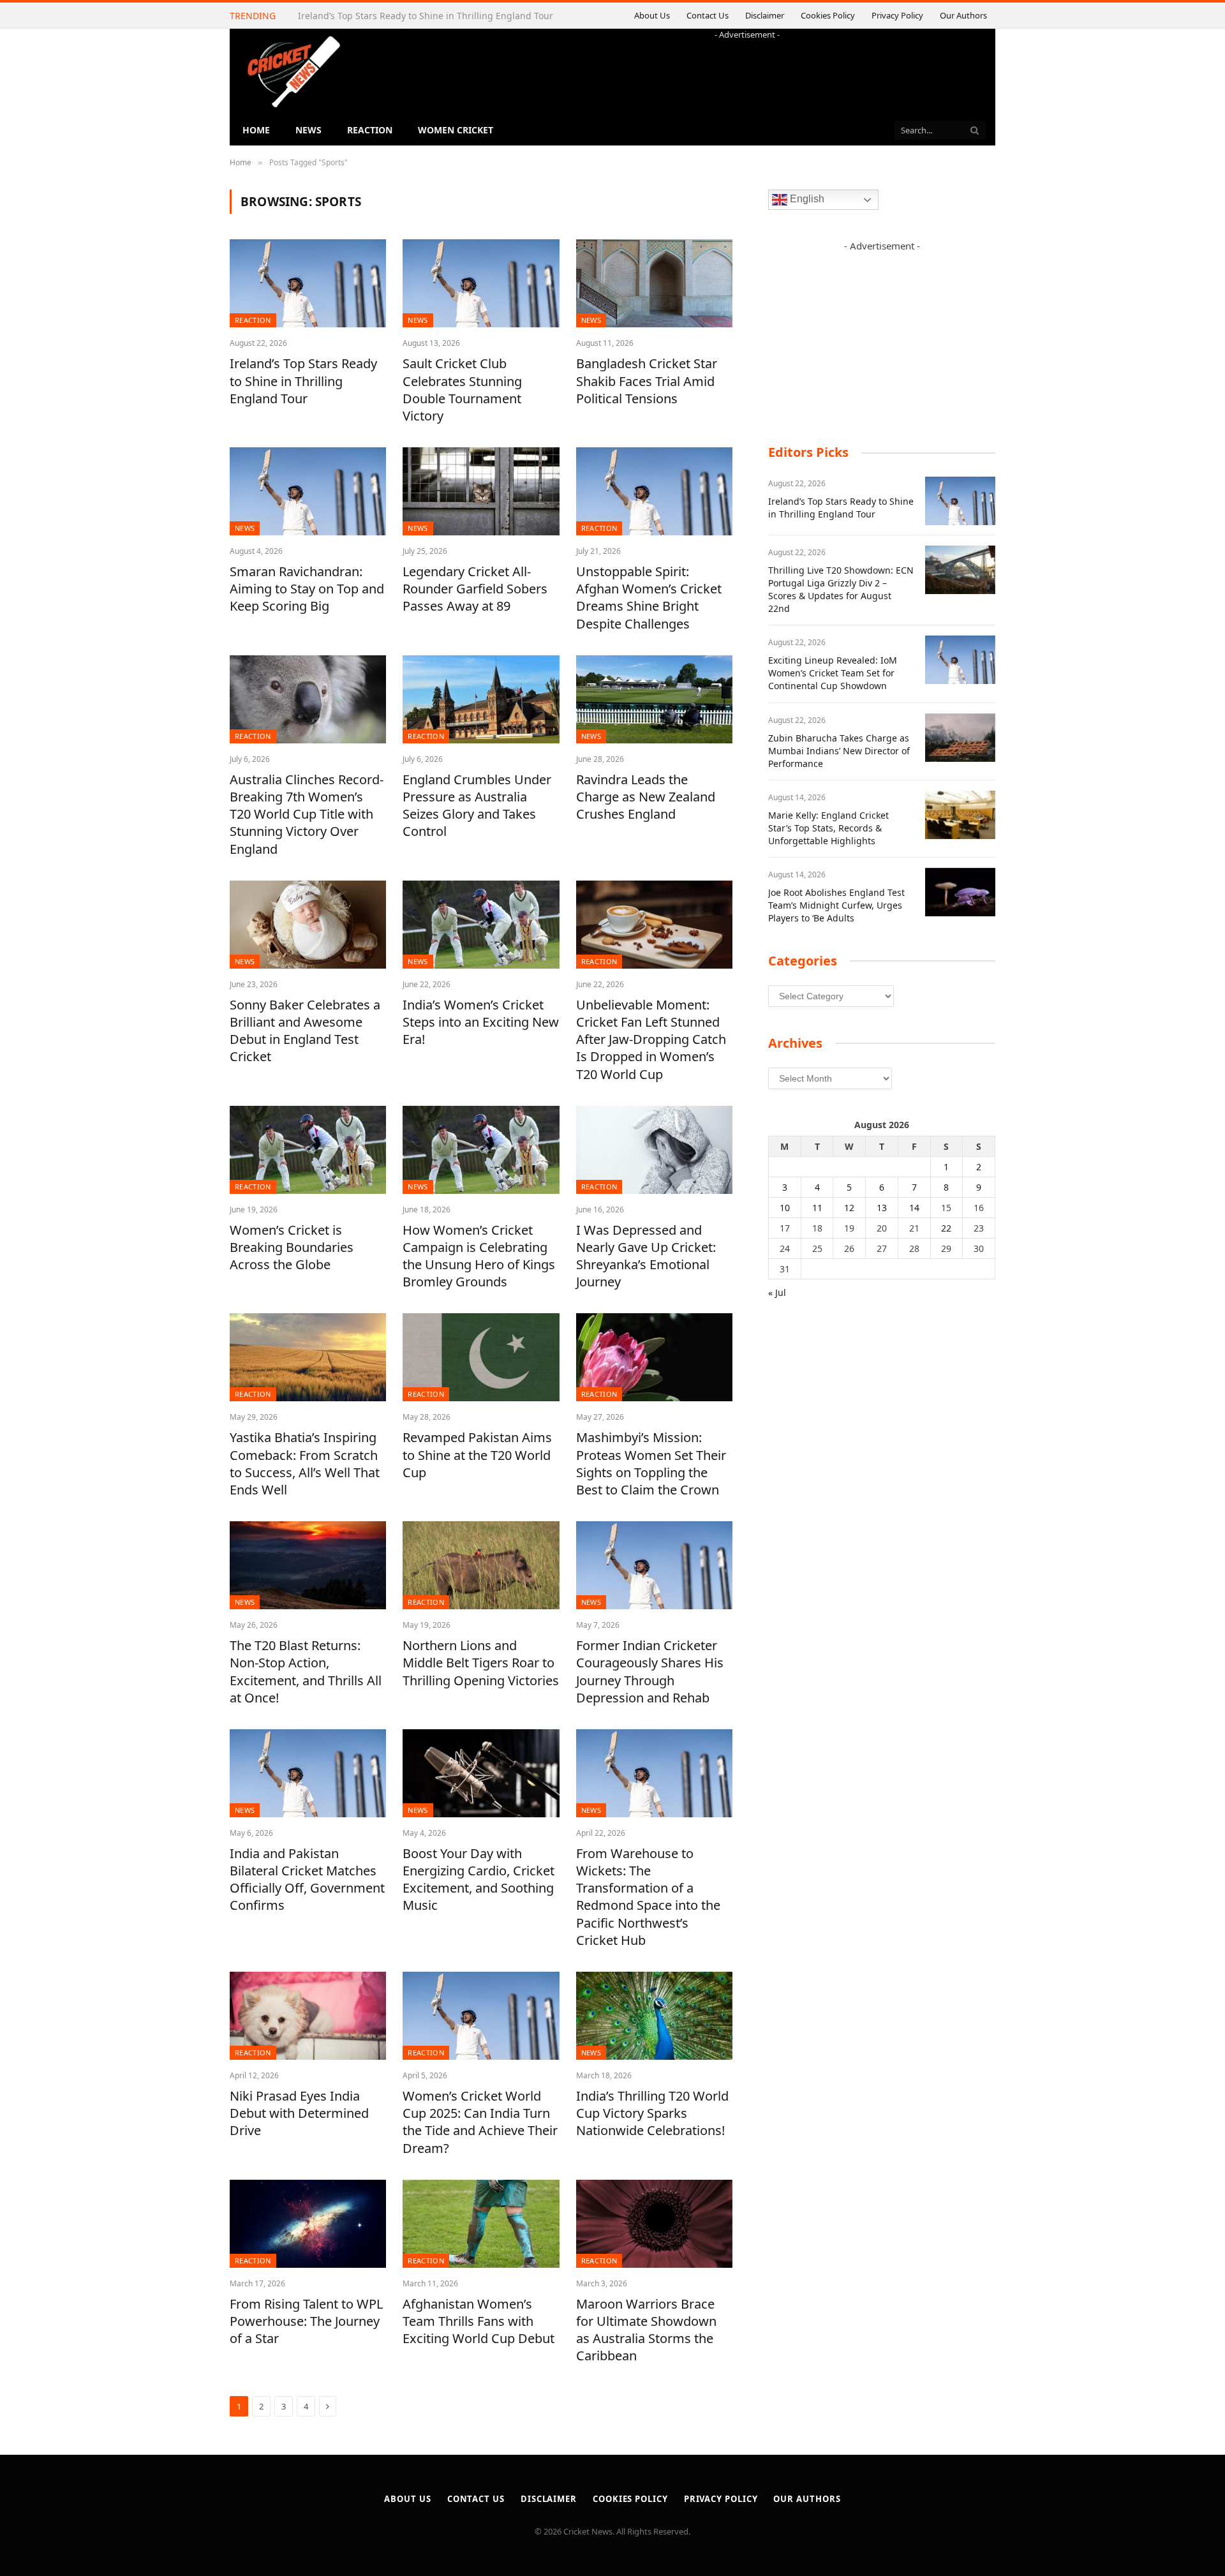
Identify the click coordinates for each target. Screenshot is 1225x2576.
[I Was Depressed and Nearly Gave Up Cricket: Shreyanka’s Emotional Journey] (654, 1150)
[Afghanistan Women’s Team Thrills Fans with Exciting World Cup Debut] (481, 2224)
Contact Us (739, 15)
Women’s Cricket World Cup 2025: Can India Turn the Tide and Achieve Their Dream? (480, 2122)
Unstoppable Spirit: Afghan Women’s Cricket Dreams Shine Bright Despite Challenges (649, 598)
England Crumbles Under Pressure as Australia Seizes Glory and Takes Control (477, 806)
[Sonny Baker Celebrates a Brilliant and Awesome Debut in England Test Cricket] (308, 925)
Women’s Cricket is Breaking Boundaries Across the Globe (292, 1247)
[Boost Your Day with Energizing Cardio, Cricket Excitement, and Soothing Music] (481, 1773)
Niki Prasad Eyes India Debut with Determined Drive (299, 2113)
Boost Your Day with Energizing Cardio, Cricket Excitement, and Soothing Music (479, 1880)
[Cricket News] (293, 72)
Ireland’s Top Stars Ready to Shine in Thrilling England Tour (303, 381)
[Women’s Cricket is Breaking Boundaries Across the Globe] (308, 1150)
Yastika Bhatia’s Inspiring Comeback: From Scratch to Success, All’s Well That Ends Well (305, 1463)
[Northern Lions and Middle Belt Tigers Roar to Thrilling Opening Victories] (481, 1565)
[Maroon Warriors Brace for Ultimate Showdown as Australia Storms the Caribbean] (654, 2224)
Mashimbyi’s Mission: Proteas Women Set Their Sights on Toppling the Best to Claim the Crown (651, 1463)
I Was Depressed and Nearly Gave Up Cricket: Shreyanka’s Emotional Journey (646, 1256)
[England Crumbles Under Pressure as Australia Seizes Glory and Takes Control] (481, 699)
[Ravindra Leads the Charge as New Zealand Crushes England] (654, 699)
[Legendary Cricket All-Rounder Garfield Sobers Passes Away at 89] (481, 491)
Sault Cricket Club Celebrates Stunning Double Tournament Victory (462, 390)
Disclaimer (793, 15)
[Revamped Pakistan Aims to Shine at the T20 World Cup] (481, 1357)
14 (914, 1208)
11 (817, 1208)
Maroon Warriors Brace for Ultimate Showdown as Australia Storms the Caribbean (646, 2330)
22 (946, 1228)
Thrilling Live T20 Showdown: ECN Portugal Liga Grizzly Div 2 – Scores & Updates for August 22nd (373, 22)
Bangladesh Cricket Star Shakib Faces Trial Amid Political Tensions (647, 381)
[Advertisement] (747, 70)
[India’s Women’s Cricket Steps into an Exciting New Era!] (481, 925)
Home (256, 130)
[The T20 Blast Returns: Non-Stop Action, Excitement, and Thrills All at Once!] (308, 1565)
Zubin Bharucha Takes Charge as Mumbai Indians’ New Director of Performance (839, 751)
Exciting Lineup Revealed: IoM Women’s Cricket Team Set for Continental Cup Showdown (833, 673)
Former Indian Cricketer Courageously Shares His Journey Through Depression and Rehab (650, 1671)
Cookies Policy (844, 15)
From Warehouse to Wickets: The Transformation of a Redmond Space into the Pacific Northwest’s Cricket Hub (648, 1897)
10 (785, 1208)
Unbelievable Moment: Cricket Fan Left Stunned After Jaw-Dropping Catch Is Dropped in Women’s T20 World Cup (651, 1039)
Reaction (370, 130)
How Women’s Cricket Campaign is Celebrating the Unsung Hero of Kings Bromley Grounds (479, 1256)
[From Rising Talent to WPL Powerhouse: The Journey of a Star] (308, 2224)
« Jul (777, 1292)
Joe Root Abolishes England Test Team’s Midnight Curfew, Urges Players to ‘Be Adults (836, 905)
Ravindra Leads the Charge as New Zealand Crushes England (646, 797)
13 (882, 1208)
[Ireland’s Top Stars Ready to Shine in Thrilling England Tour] (308, 283)
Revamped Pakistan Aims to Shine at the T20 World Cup (477, 1455)
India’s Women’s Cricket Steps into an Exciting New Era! (481, 1022)
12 (849, 1208)
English (806, 199)
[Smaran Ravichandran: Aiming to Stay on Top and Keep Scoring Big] (308, 491)
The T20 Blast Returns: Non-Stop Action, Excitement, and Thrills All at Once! (306, 1671)
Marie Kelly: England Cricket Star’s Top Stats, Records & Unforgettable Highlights (828, 828)
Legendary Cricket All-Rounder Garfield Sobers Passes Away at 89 (475, 589)
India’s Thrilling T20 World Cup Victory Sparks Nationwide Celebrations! (652, 2113)
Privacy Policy (904, 15)
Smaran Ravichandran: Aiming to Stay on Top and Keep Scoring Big (307, 589)
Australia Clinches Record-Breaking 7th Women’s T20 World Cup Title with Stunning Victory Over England (307, 814)
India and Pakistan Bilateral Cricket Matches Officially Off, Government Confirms (307, 1880)
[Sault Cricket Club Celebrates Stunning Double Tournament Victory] (481, 283)
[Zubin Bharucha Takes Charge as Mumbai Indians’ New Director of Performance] (960, 738)
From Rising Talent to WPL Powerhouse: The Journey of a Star (306, 2321)
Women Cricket (456, 130)
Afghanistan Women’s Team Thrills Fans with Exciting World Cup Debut (479, 2321)
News (308, 130)
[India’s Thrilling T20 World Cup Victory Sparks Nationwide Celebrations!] (654, 2016)
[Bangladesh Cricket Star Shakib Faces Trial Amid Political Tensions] (654, 283)
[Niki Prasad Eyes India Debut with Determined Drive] (308, 2016)
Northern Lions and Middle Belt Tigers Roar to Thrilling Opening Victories (481, 1663)
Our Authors (964, 15)
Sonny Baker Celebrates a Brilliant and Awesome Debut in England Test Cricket (305, 1031)
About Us (691, 15)
